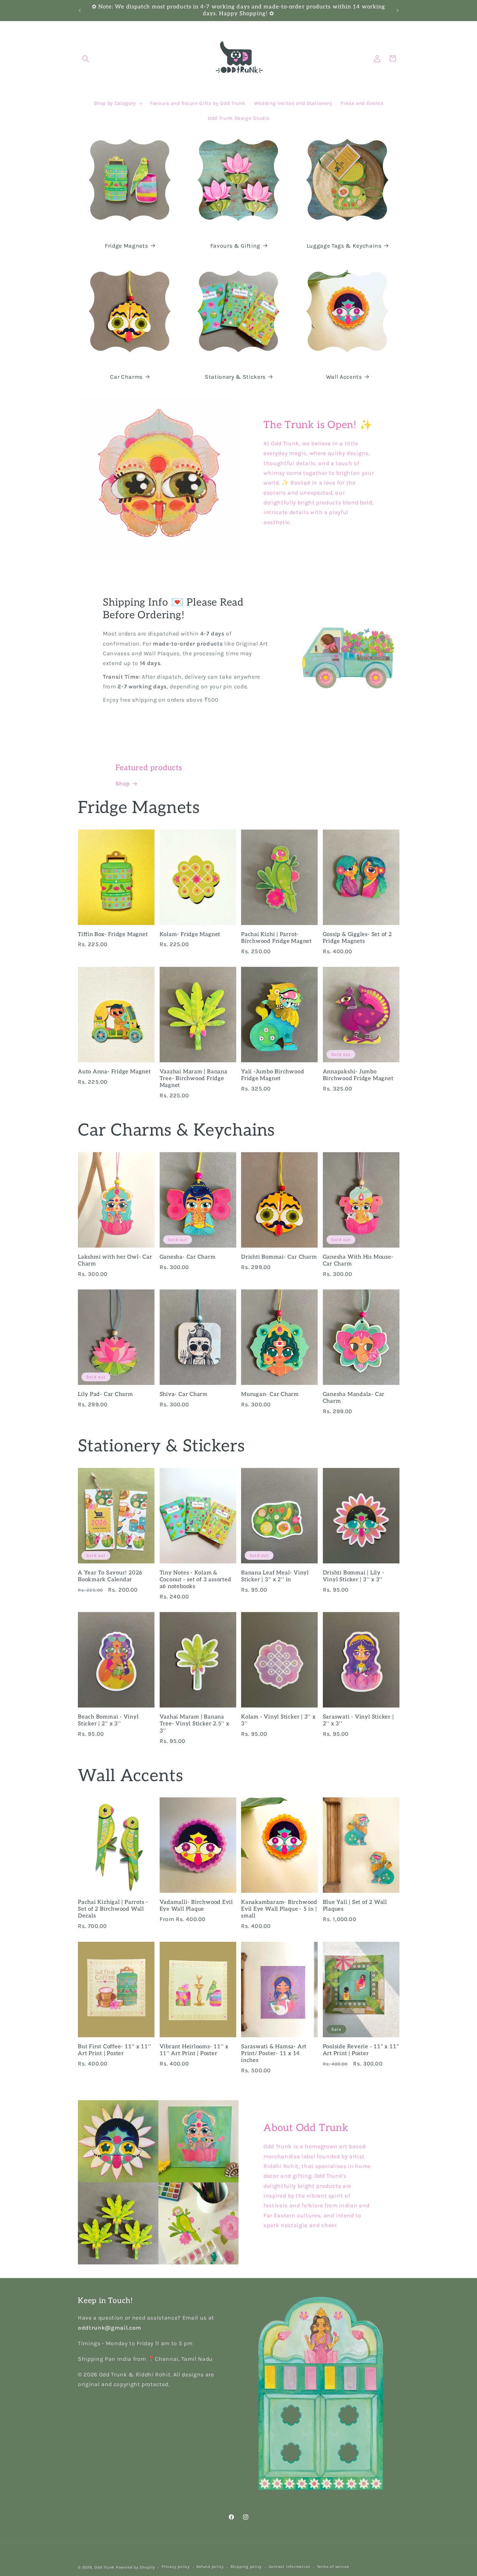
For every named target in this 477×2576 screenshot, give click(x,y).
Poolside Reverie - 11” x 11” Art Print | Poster (361, 2050)
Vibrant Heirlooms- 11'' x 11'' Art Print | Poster (194, 2050)
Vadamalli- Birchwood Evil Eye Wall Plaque (196, 1906)
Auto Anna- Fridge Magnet (114, 1072)
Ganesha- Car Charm (188, 1257)
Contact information (290, 2567)
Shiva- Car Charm (184, 1394)
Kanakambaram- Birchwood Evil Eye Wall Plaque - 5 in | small (279, 1909)
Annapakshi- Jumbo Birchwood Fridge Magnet (358, 1075)
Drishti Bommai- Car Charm (279, 1257)
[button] (86, 58)
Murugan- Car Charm (270, 1394)
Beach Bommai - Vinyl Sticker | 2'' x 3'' (108, 1720)
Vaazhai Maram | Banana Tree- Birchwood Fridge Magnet (194, 1078)
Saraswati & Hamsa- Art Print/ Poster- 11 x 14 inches (274, 2053)
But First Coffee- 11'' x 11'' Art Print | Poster (115, 2050)
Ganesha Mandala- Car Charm (354, 1398)
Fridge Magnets (126, 246)
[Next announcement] (397, 10)
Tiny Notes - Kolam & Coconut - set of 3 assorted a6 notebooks (196, 1580)
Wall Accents (344, 377)
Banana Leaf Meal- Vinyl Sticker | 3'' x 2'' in (275, 1576)
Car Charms (126, 377)
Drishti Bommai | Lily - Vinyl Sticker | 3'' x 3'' (354, 1576)
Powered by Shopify (135, 2567)
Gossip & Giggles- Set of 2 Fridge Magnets (357, 938)
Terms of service (333, 2567)
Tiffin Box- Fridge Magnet (113, 934)
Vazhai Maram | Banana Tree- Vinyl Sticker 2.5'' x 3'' (195, 1724)
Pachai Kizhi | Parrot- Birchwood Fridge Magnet (276, 938)
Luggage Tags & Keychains (344, 246)
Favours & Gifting (235, 246)
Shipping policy (246, 2567)
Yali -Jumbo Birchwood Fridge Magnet (273, 1075)
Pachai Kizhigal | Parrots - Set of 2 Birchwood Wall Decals (113, 1909)
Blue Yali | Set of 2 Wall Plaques (355, 1906)
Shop (123, 783)
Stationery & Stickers (235, 377)
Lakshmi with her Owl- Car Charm (115, 1260)
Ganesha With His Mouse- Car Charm (358, 1260)
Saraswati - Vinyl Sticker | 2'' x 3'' (358, 1720)
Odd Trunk (104, 2567)
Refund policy (210, 2567)
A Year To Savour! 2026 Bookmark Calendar (110, 1576)
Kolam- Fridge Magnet (190, 934)
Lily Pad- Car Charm (105, 1394)
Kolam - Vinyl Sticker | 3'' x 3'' (278, 1720)
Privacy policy (176, 2567)
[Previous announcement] (80, 10)
